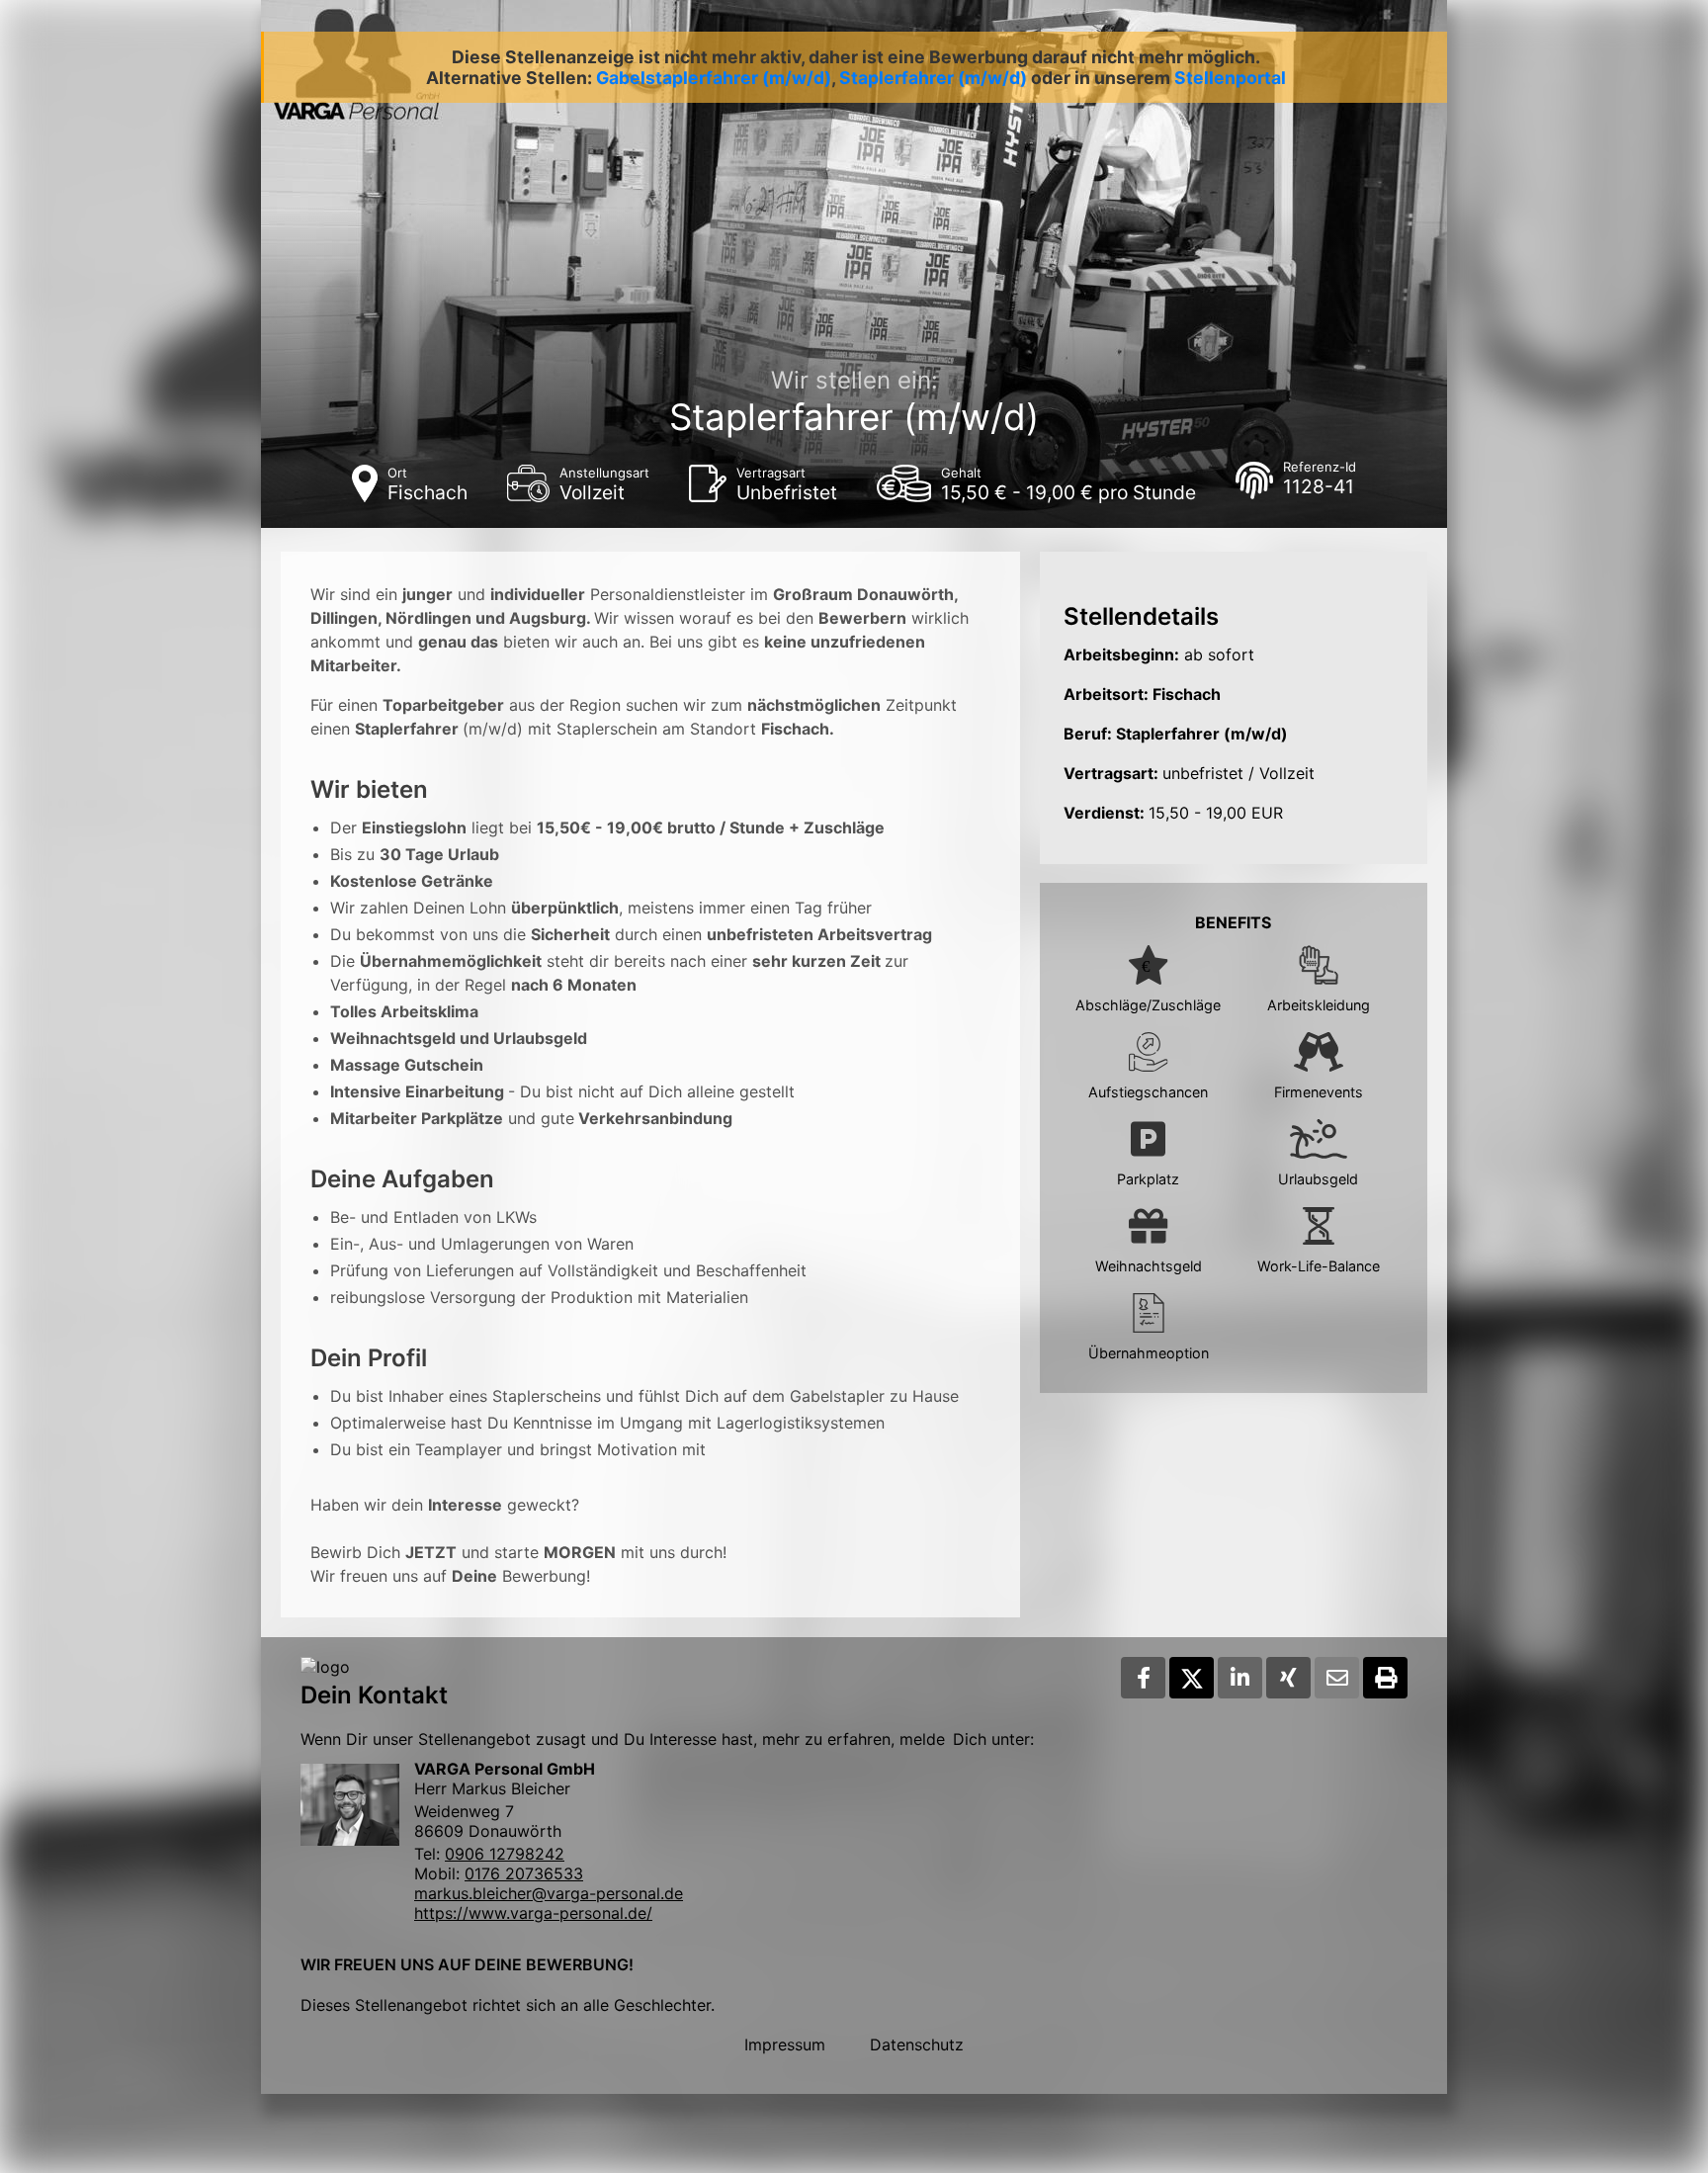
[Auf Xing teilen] (1288, 1678)
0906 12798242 (505, 1854)
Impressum (785, 2044)
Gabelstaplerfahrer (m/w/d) (714, 78)
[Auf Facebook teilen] (1143, 1678)
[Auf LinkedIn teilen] (1240, 1678)
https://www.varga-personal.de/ (533, 1913)
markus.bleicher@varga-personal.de (549, 1893)
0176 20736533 (524, 1873)
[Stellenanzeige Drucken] (1385, 1678)
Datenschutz (917, 2044)
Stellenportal (1230, 78)
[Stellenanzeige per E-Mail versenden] (1337, 1678)
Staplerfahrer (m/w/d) (933, 78)
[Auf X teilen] (1192, 1678)
